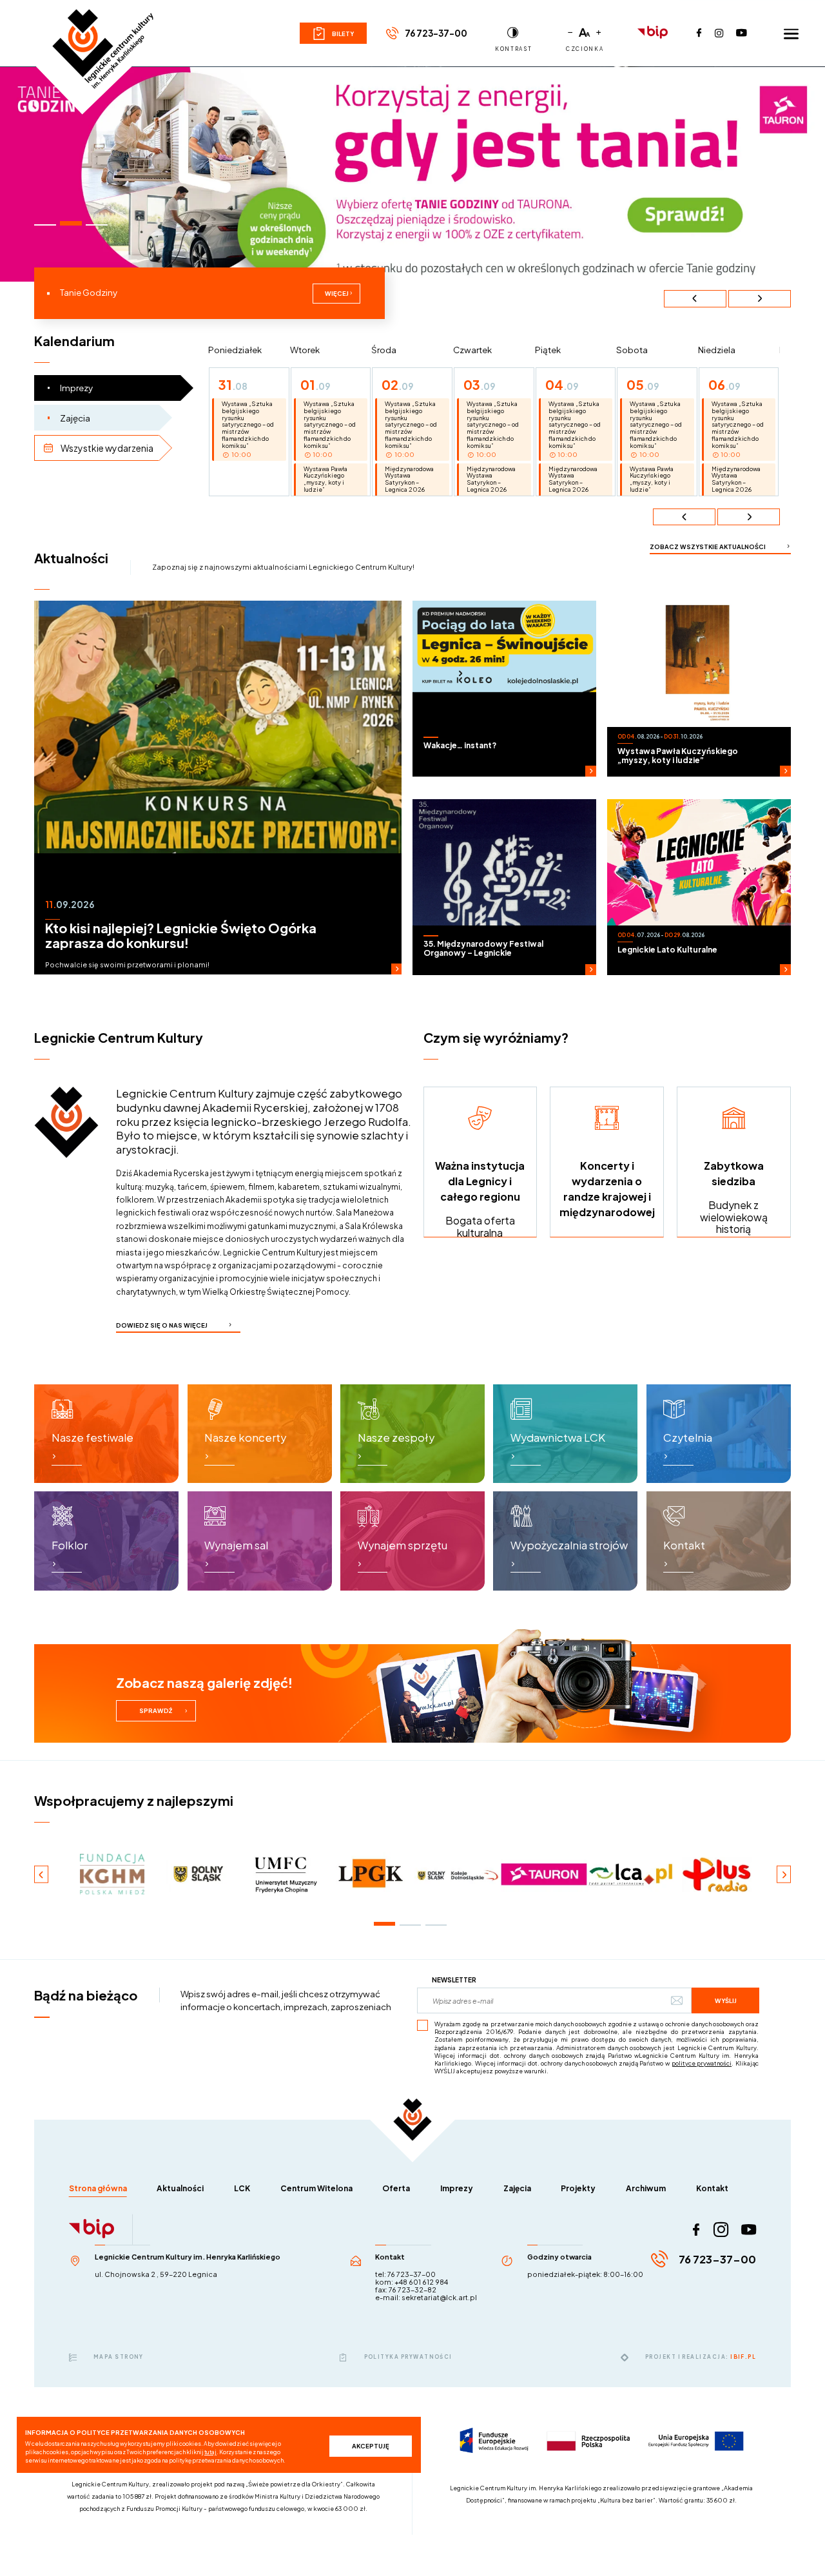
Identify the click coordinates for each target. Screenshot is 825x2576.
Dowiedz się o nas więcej (162, 1325)
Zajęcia (75, 418)
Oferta (396, 2188)
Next (760, 299)
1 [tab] (45, 225)
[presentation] (684, 517)
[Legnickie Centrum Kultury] (103, 37)
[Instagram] (719, 33)
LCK (242, 2188)
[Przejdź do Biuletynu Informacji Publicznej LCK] (653, 33)
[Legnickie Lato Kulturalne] (699, 887)
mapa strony (119, 2357)
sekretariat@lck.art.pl (439, 2297)
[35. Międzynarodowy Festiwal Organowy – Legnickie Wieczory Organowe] (504, 887)
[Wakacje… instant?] (504, 689)
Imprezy (457, 2188)
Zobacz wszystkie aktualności (708, 547)
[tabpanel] (412, 174)
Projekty (578, 2188)
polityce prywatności (702, 2063)
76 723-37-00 (436, 33)
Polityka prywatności (408, 2357)
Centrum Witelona (316, 2188)
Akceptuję (371, 2446)
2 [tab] (71, 223)
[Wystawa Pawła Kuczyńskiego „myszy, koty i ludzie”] (699, 689)
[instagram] (721, 2230)
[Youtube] (742, 33)
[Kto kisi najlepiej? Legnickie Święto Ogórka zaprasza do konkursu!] (218, 788)
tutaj (210, 2452)
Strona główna (98, 2188)
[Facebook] (699, 33)
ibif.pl (743, 2357)
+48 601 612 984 (421, 2282)
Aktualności (180, 2188)
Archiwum (646, 2188)
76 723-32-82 (412, 2290)
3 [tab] (96, 225)
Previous (695, 299)
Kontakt (712, 2188)
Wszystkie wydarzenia (107, 448)
